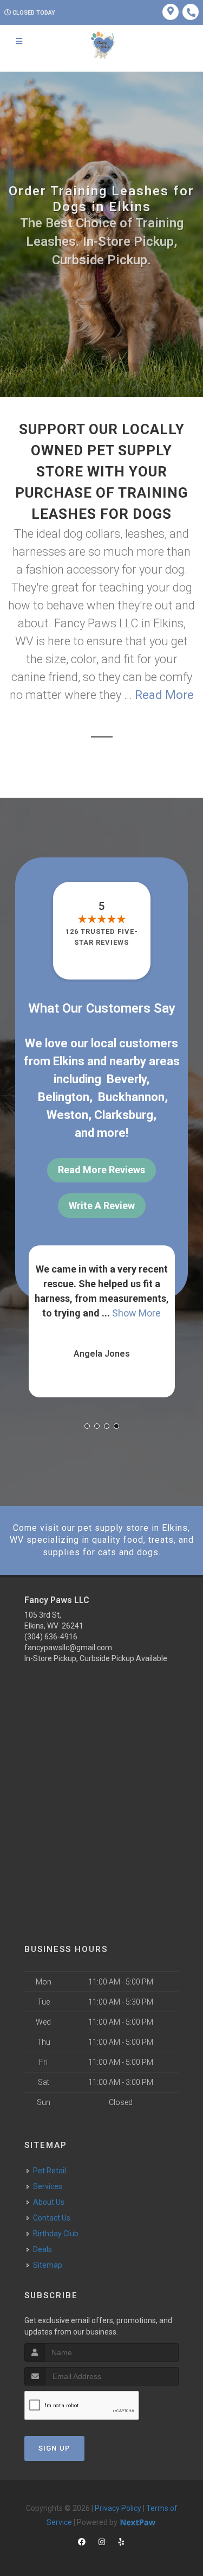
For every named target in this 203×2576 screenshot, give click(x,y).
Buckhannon (131, 1097)
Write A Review (102, 1206)
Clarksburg (124, 1115)
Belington (64, 1097)
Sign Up (54, 2448)
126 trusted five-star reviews (102, 937)
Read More (164, 695)
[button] (87, 1426)
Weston (67, 1115)
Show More (137, 1313)
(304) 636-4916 (51, 1637)
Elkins (69, 1061)
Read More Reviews (101, 1170)
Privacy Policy (118, 2508)
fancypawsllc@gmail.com (68, 1648)
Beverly (126, 1079)
